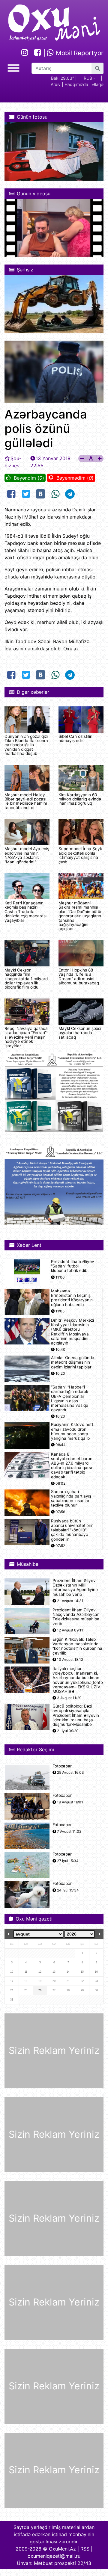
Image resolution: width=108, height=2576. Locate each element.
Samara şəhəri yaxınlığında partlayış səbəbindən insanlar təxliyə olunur (71, 1499)
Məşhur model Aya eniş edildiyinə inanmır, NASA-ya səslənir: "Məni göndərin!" (27, 855)
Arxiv (56, 84)
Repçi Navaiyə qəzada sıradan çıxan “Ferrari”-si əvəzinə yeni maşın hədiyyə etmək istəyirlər (26, 1037)
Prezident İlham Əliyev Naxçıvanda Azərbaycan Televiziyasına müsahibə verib (76, 1617)
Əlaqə (98, 84)
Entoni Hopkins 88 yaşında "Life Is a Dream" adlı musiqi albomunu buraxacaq (79, 976)
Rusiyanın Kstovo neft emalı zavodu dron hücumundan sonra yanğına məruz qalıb (72, 1431)
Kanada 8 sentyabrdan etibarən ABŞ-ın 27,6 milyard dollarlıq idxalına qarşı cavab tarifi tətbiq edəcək (72, 1466)
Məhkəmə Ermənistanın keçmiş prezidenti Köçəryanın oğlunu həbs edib (72, 1298)
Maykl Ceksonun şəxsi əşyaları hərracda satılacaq (80, 1033)
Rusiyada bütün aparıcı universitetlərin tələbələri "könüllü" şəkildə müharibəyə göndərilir (72, 1530)
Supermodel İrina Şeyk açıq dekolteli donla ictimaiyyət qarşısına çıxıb (80, 855)
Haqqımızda (76, 84)
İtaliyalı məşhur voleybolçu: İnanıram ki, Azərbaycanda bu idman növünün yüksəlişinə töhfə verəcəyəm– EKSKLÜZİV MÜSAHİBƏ (78, 1680)
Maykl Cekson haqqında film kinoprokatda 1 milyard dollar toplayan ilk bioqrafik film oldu (26, 979)
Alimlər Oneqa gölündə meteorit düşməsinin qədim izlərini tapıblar (73, 1362)
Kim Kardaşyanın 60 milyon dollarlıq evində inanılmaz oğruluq (80, 799)
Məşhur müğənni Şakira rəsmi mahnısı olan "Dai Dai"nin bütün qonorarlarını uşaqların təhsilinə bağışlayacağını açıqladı (81, 916)
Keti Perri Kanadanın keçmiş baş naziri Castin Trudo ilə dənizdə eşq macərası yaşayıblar (25, 912)
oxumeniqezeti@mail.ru (54, 2556)
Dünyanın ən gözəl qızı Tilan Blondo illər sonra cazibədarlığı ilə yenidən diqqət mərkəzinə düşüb (26, 745)
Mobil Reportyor (79, 53)
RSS (85, 2549)
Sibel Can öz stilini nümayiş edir (76, 738)
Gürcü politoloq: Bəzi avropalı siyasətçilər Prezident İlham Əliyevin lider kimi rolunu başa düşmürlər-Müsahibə (76, 1715)
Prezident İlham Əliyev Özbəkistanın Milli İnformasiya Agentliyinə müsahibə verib (75, 1588)
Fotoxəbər (62, 1766)
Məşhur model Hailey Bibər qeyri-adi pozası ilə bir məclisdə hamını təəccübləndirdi (26, 801)
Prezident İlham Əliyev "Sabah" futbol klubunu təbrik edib (73, 1266)
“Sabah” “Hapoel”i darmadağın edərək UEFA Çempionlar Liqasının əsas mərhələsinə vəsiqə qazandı (70, 1399)
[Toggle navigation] (13, 67)
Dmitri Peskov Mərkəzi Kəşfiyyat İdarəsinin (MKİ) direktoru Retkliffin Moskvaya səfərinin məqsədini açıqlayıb (72, 1332)
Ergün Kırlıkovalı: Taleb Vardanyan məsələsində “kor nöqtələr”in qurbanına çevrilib (77, 1646)
